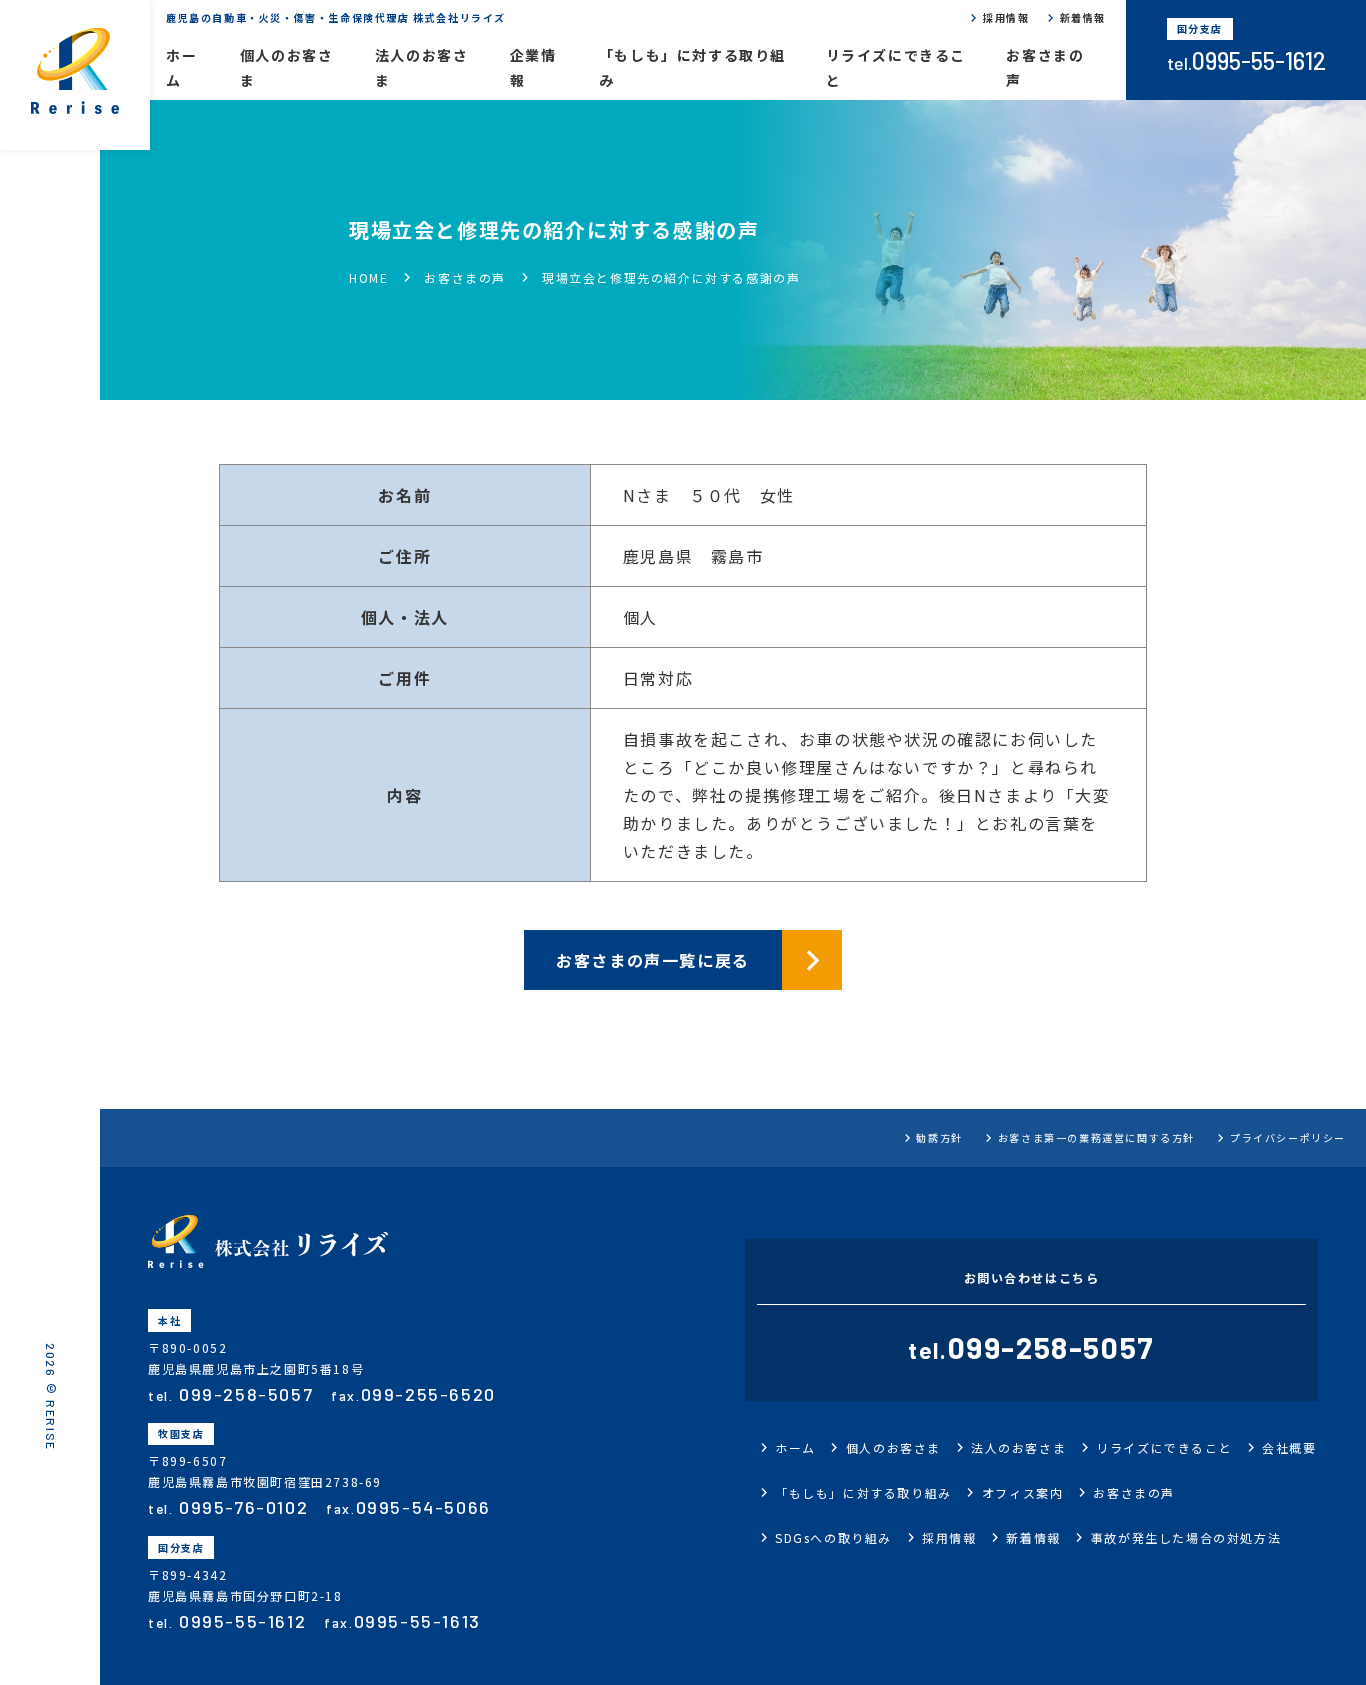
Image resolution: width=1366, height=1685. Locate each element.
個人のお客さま (287, 67)
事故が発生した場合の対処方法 (1186, 1537)
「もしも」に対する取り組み (692, 67)
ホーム (181, 67)
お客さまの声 (1045, 67)
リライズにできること (896, 67)
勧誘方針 (939, 1137)
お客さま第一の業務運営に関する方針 (1096, 1137)
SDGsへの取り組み (833, 1537)
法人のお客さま (422, 67)
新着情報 (1083, 17)
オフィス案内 (1023, 1492)
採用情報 (1006, 17)
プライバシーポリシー (1288, 1137)
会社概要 (1289, 1447)
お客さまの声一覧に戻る (653, 960)
